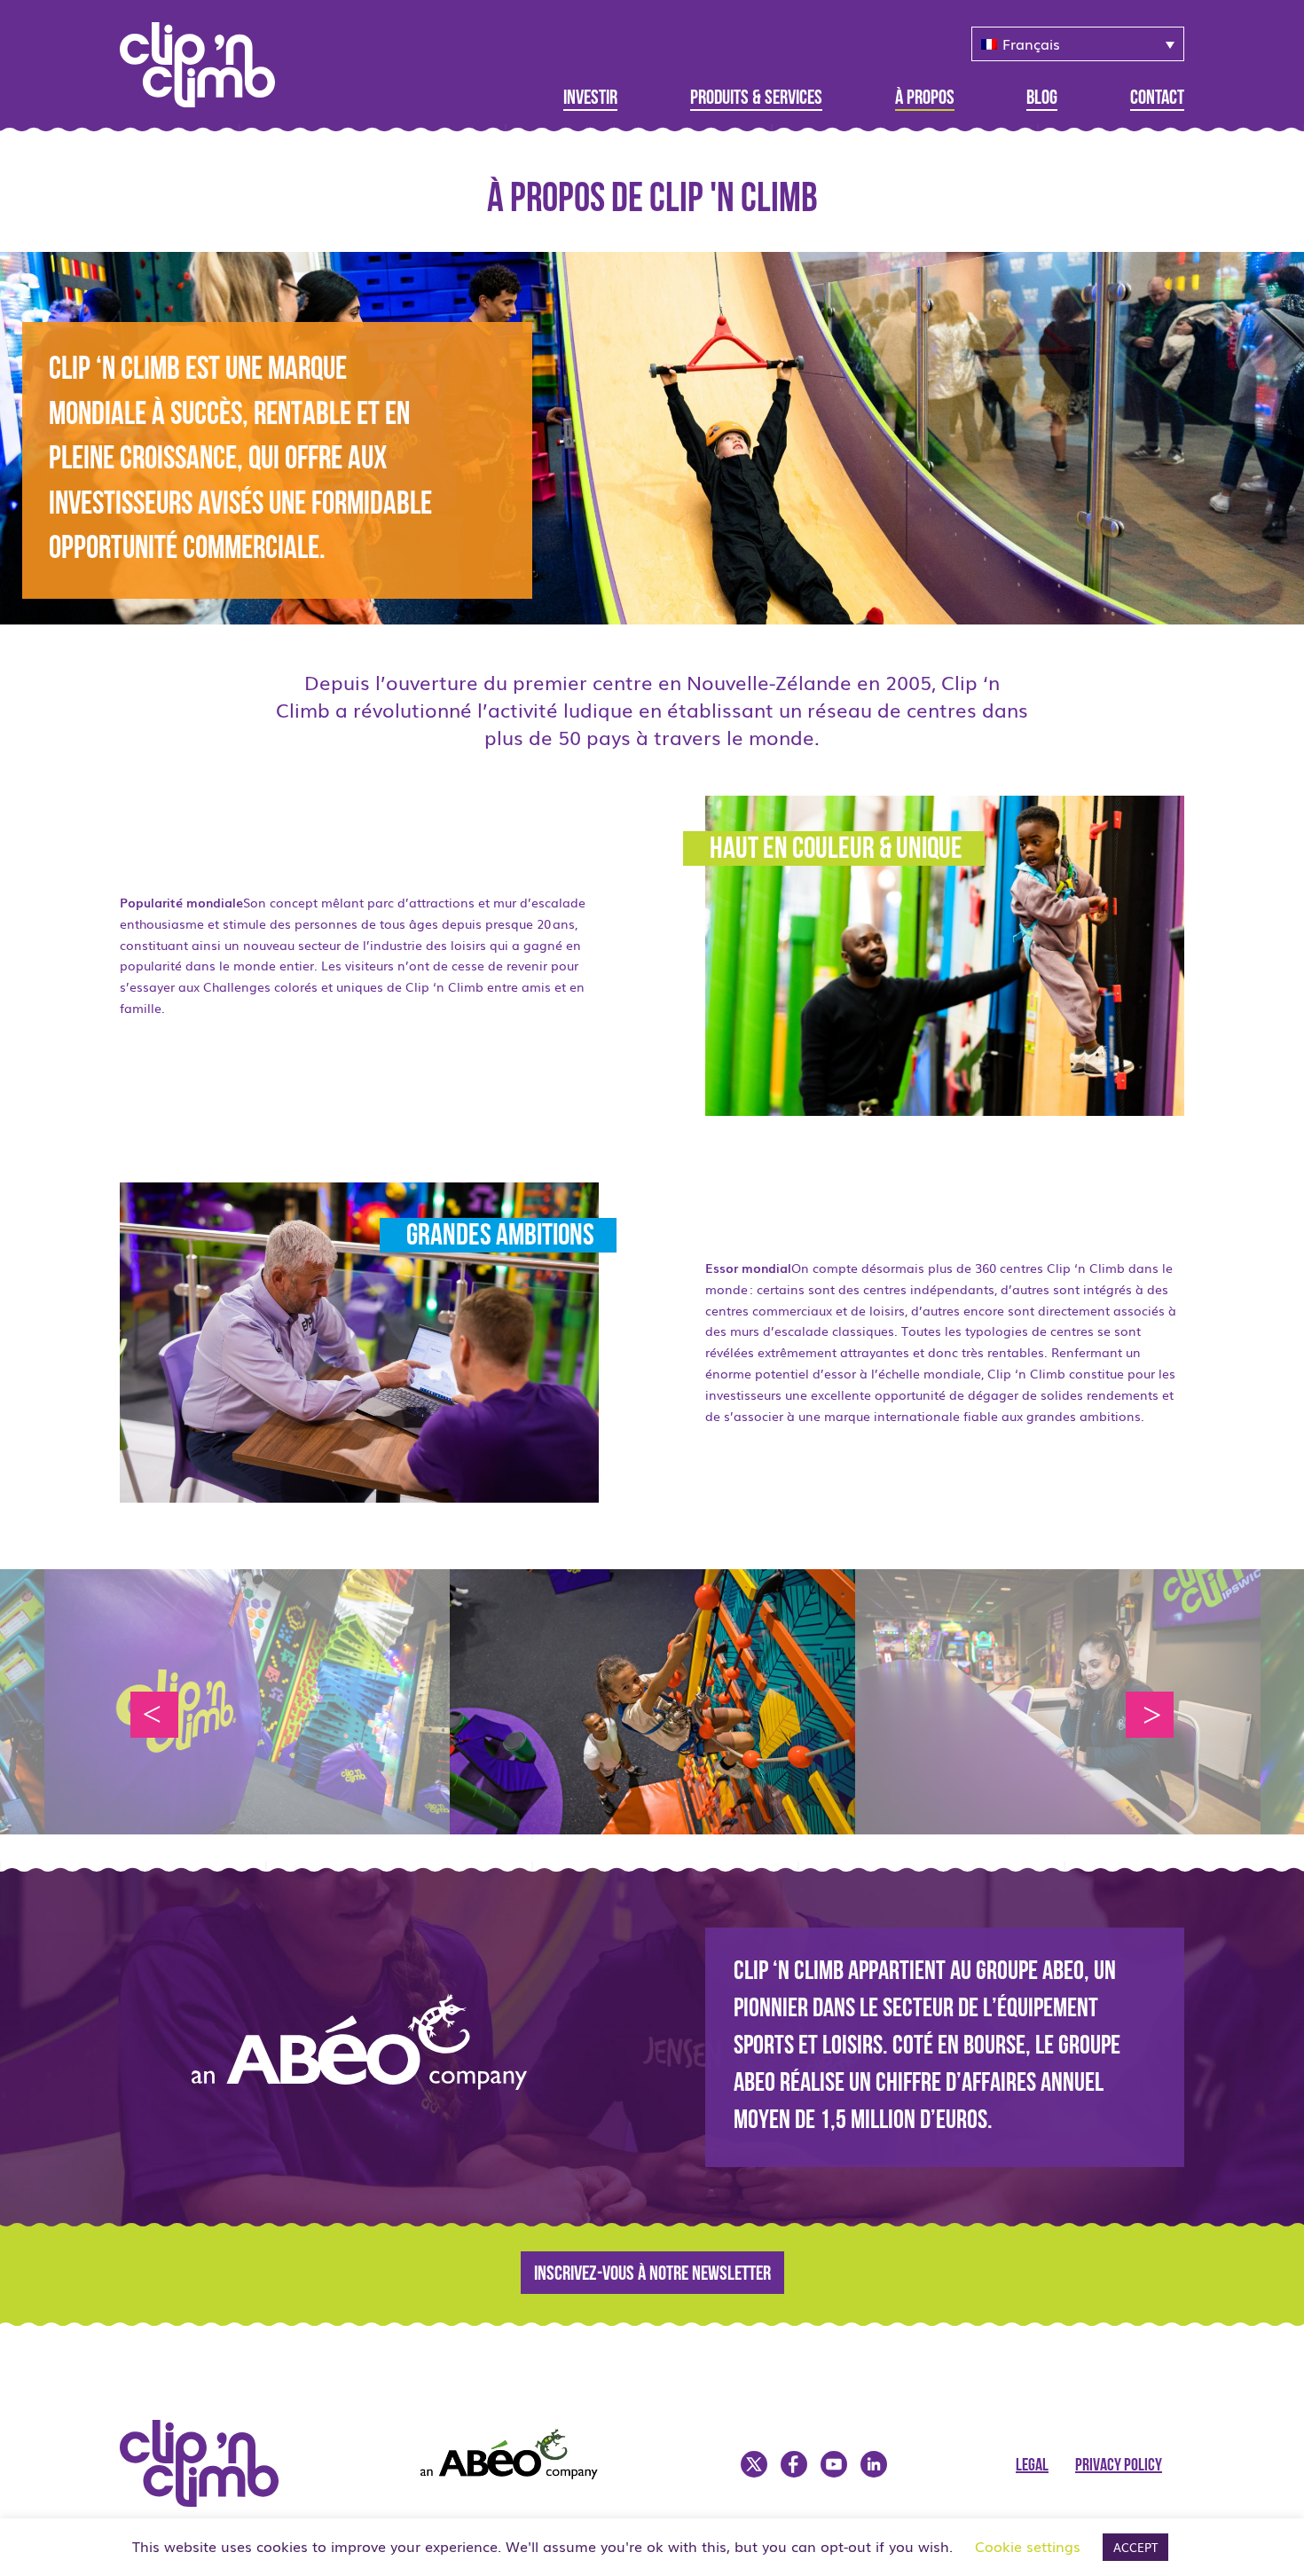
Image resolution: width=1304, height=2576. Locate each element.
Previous (154, 1715)
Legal (1032, 2466)
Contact (1157, 99)
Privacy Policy (1119, 2466)
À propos (925, 99)
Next (1150, 1715)
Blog (1042, 99)
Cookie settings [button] (1028, 2546)
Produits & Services (756, 99)
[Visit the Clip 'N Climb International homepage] (210, 2501)
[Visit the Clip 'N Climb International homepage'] (208, 59)
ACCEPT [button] (1135, 2547)
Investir (590, 99)
